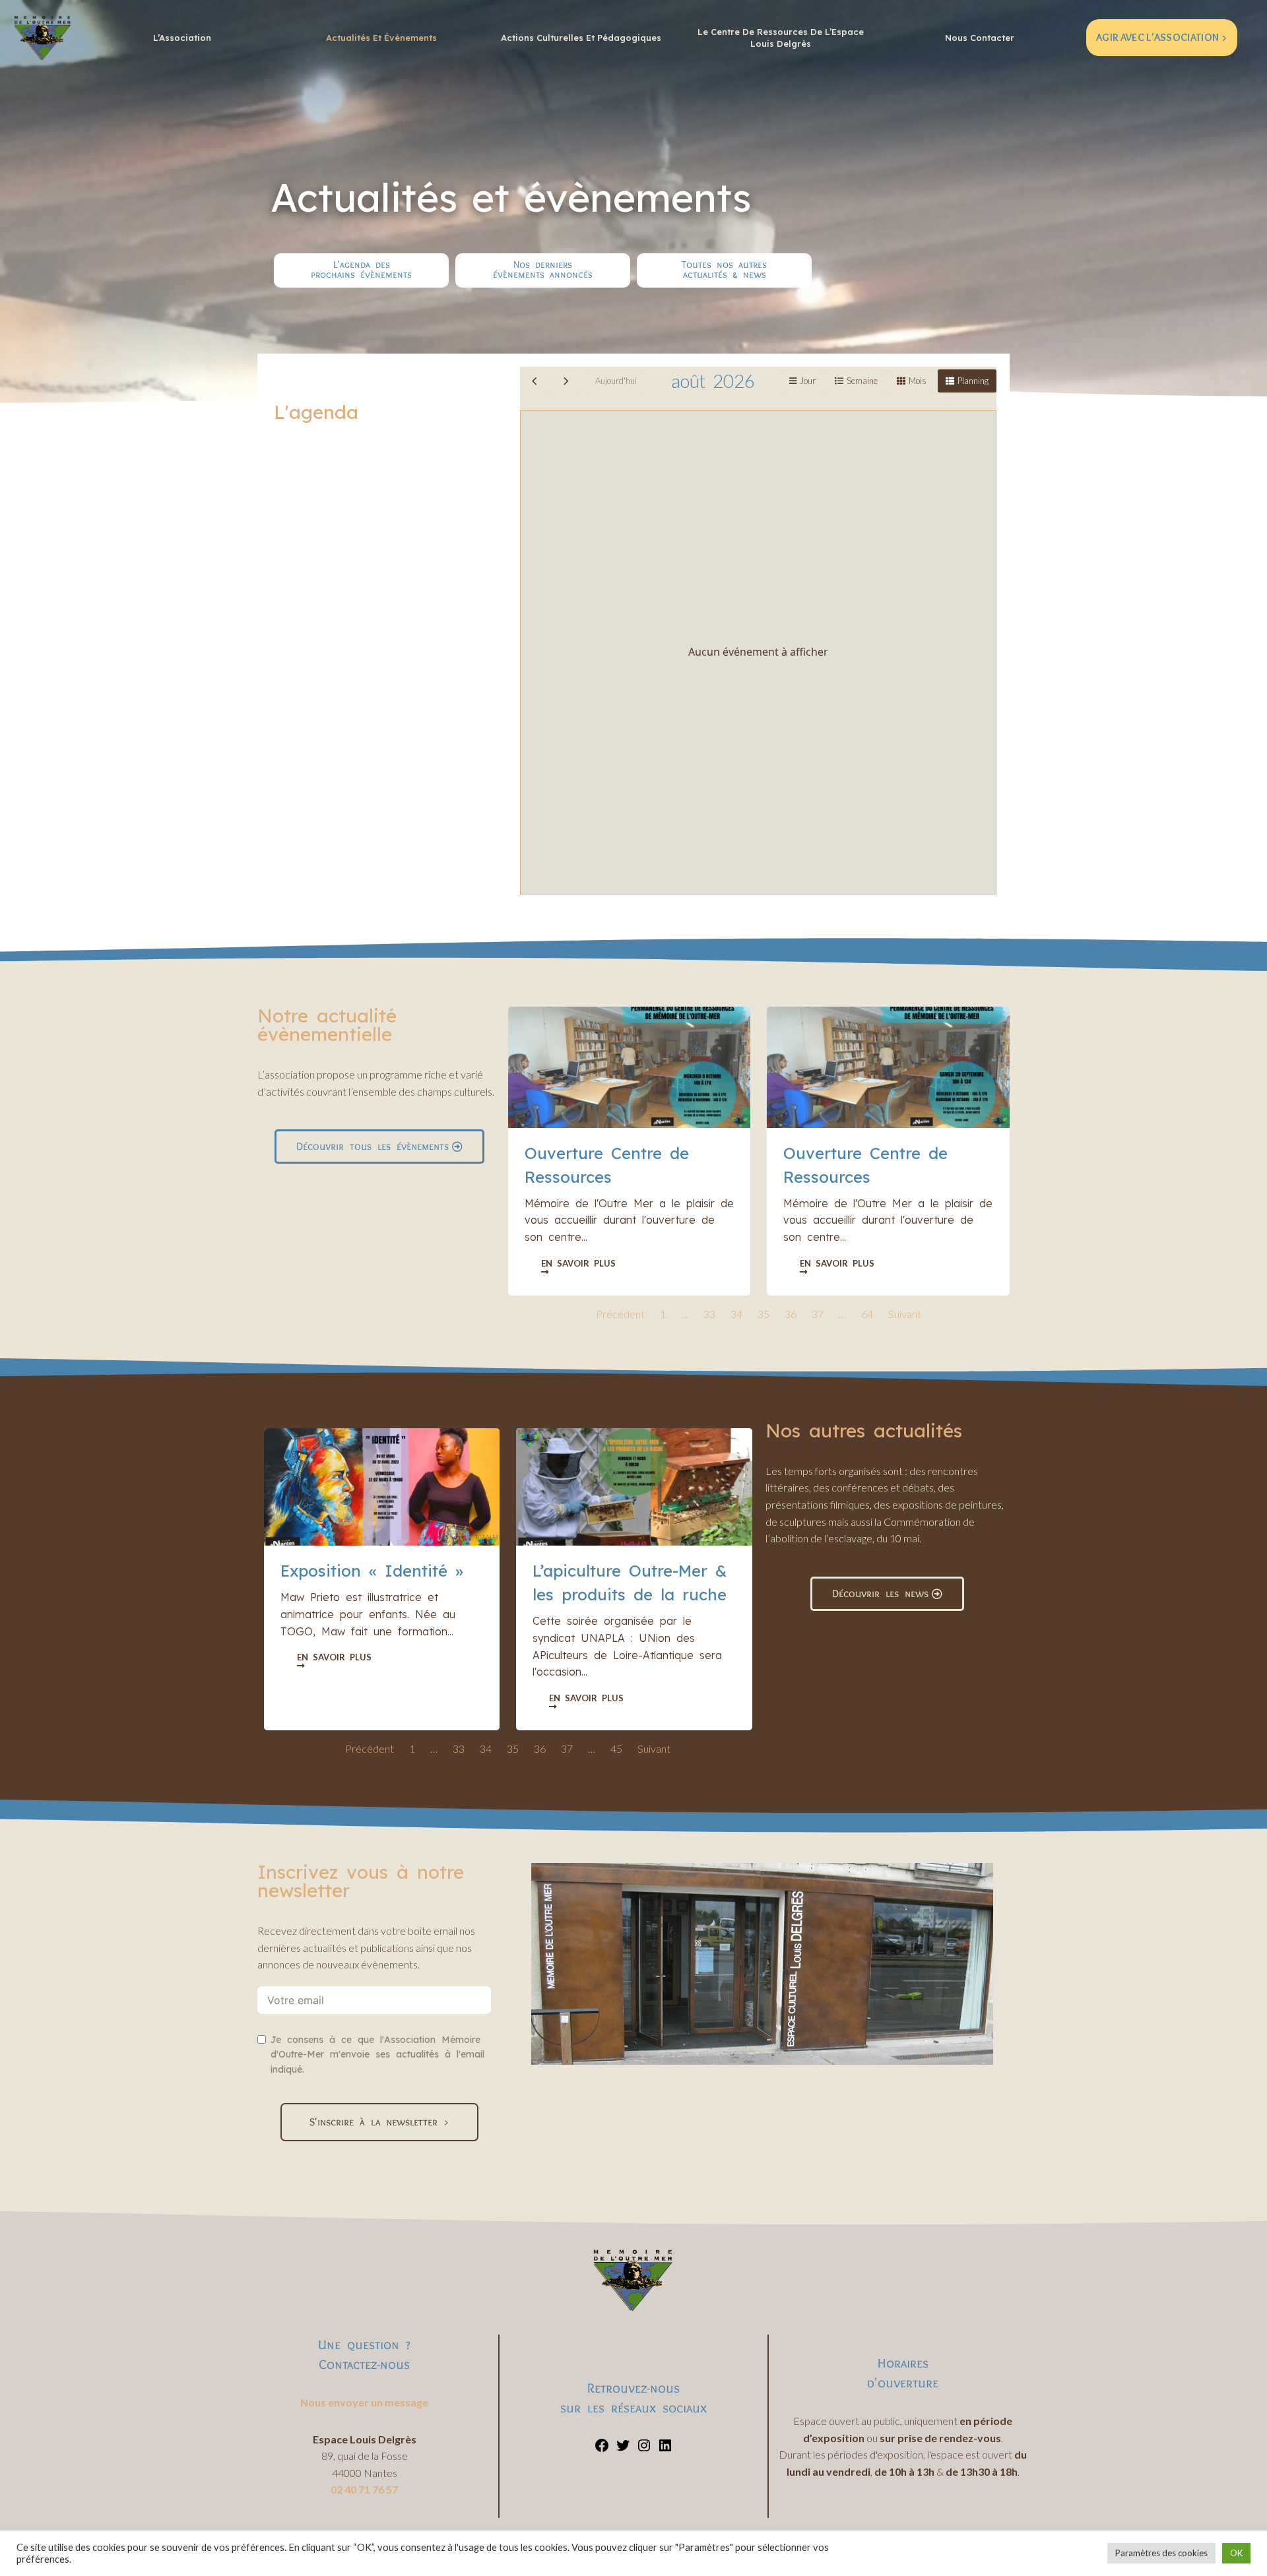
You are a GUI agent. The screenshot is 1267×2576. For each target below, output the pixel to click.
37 (818, 1314)
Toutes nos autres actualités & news (724, 269)
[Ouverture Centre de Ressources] (629, 1067)
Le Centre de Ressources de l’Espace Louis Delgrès (781, 38)
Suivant (905, 1314)
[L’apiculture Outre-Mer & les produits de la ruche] (634, 1487)
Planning (973, 381)
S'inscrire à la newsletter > (379, 2122)
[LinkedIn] (665, 2449)
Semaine (862, 381)
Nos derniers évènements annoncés (543, 269)
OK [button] (1236, 2553)
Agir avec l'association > (1162, 37)
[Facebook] (602, 2449)
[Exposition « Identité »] (382, 1487)
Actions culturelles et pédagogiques (581, 38)
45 (616, 1748)
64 (867, 1314)
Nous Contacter (980, 38)
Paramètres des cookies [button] (1161, 2553)
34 (736, 1314)
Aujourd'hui (616, 381)
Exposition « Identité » (372, 1571)
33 (709, 1314)
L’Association (182, 38)
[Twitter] (623, 2449)
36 (791, 1314)
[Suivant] (566, 381)
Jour (808, 381)
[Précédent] (535, 381)
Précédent (620, 1314)
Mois (918, 381)
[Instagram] (644, 2449)
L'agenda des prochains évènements (361, 269)
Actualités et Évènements (381, 38)
